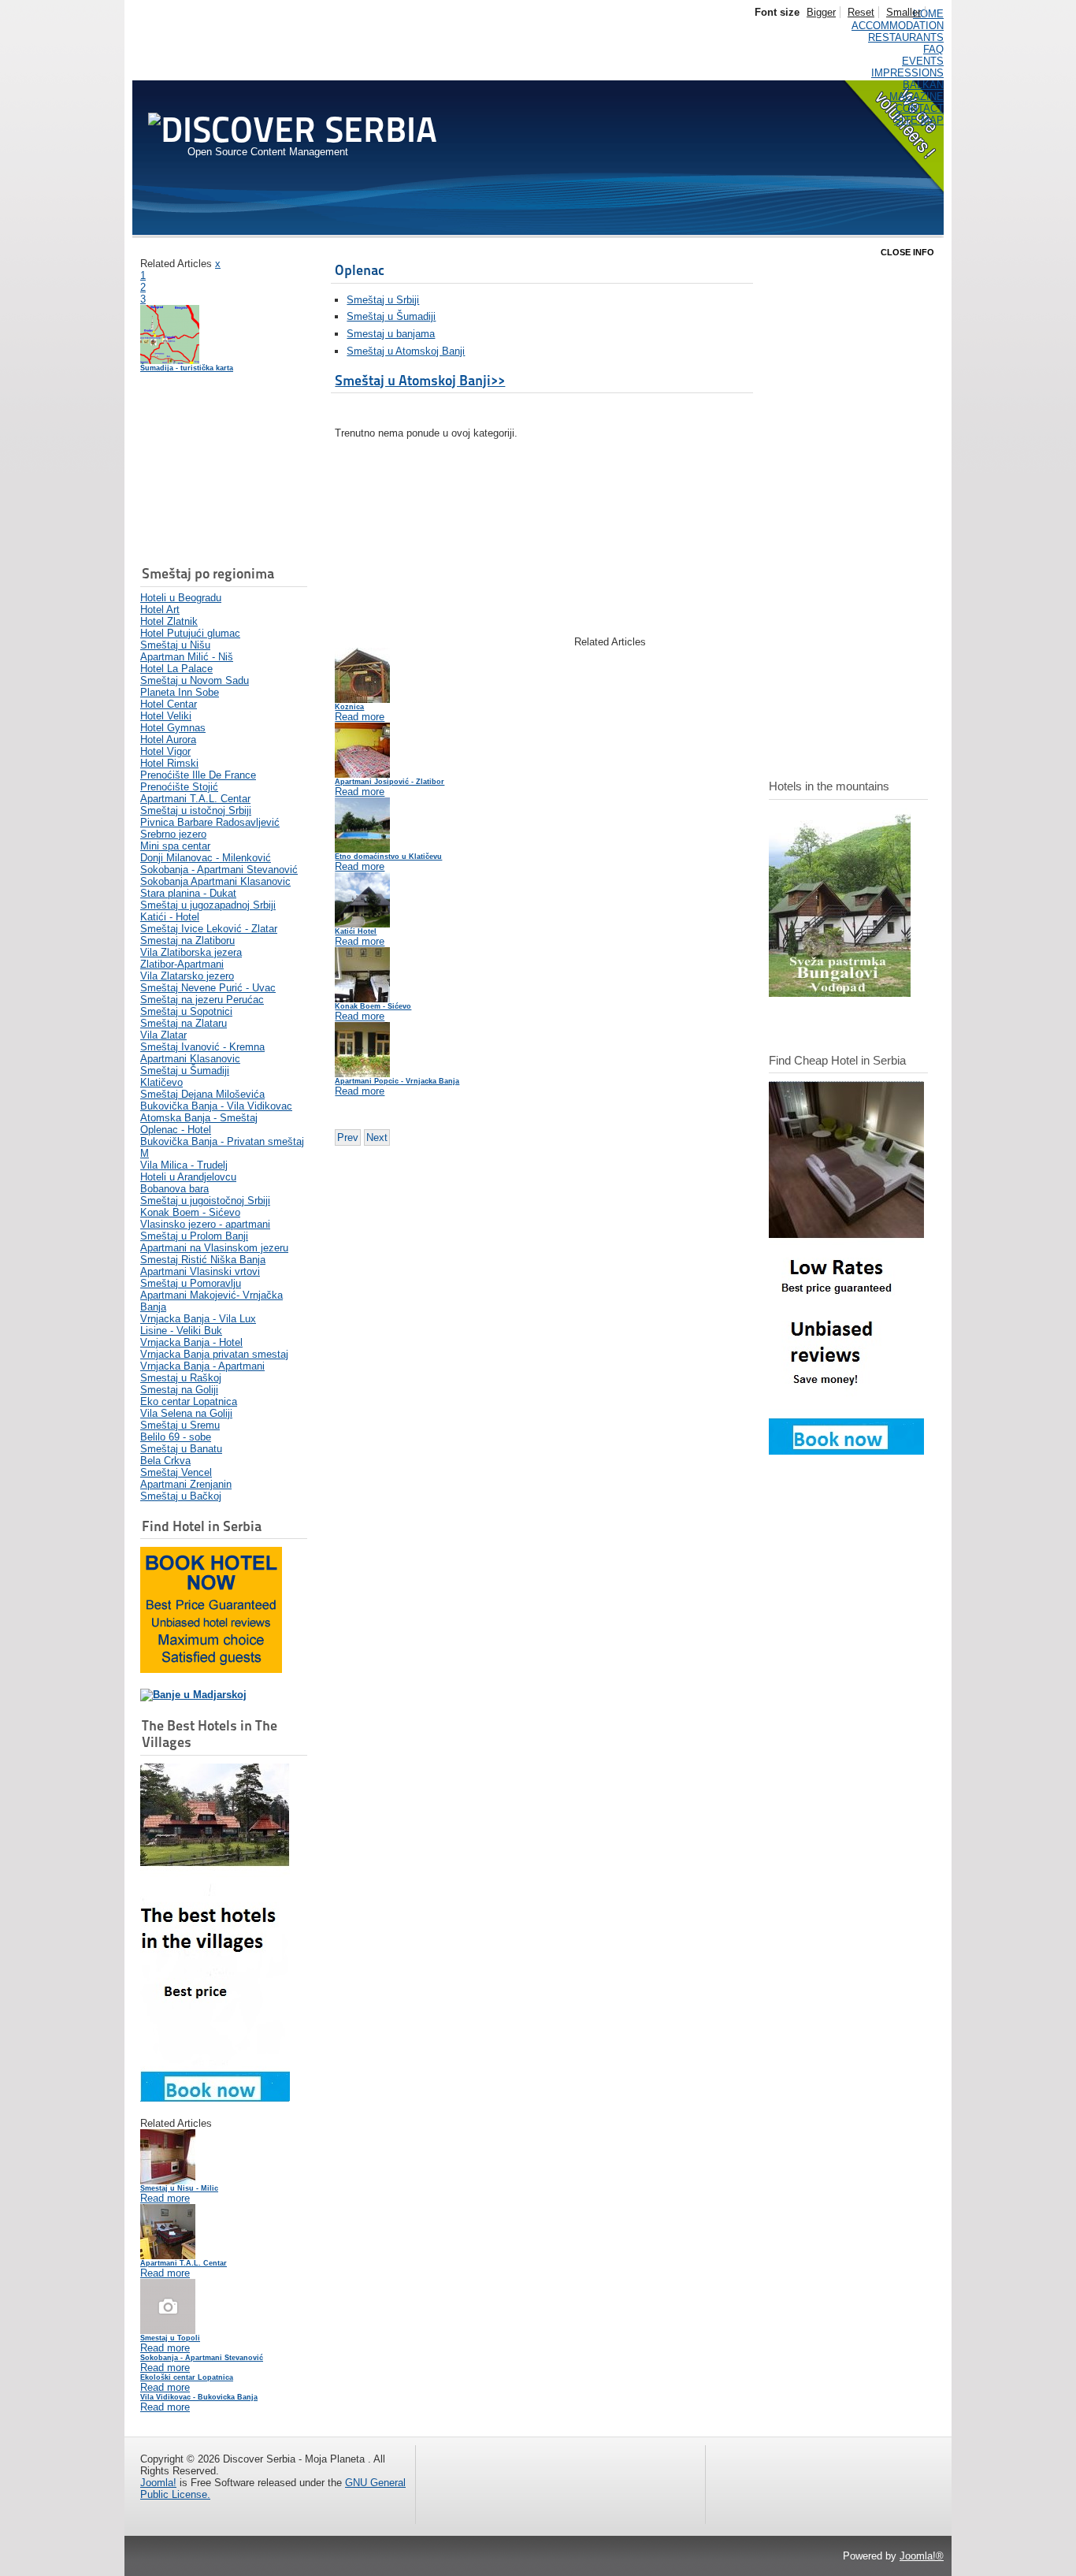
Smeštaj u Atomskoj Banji (406, 351)
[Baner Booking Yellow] (211, 1669)
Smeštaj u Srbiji (383, 300)
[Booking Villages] (215, 2098)
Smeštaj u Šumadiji (391, 316)
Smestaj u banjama (391, 334)
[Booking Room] (846, 1451)
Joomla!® (922, 2556)
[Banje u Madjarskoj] (193, 1695)
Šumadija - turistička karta (187, 368)
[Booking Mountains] (840, 993)
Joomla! (158, 2483)
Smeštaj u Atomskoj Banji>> (420, 380)
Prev (348, 1137)
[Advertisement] (219, 470)
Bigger (821, 12)
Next (377, 1137)
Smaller (903, 12)
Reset (861, 12)
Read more (165, 2198)
